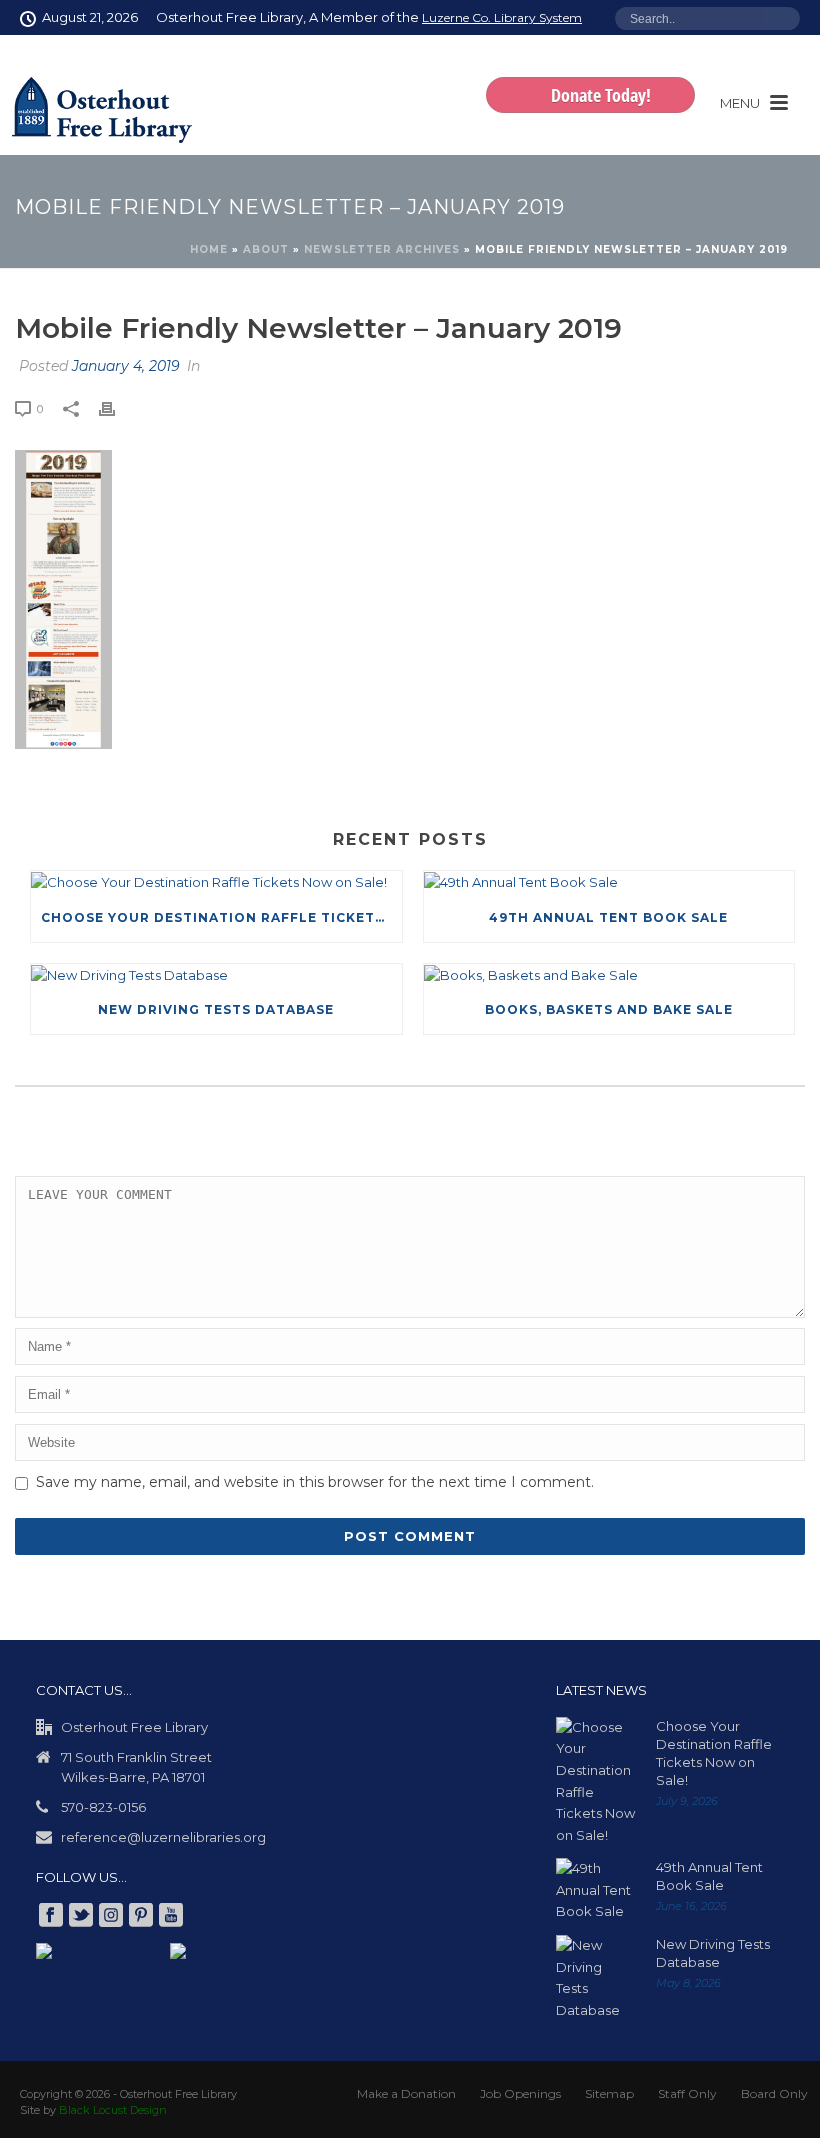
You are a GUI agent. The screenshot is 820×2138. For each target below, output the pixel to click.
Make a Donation (406, 2093)
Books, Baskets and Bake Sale (609, 1009)
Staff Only (687, 2093)
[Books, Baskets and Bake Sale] (609, 975)
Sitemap (609, 2093)
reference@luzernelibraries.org (163, 1837)
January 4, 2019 (126, 366)
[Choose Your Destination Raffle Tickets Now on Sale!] (216, 882)
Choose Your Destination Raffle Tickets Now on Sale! (221, 917)
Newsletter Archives (382, 249)
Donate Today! (601, 95)
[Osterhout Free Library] (102, 110)
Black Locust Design (113, 2110)
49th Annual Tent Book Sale (608, 917)
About (266, 249)
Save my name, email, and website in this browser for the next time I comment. (315, 1482)
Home (209, 249)
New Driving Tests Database (216, 1009)
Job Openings (520, 2093)
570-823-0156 (103, 1807)
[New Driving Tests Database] (216, 975)
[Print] (117, 409)
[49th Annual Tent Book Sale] (609, 882)
